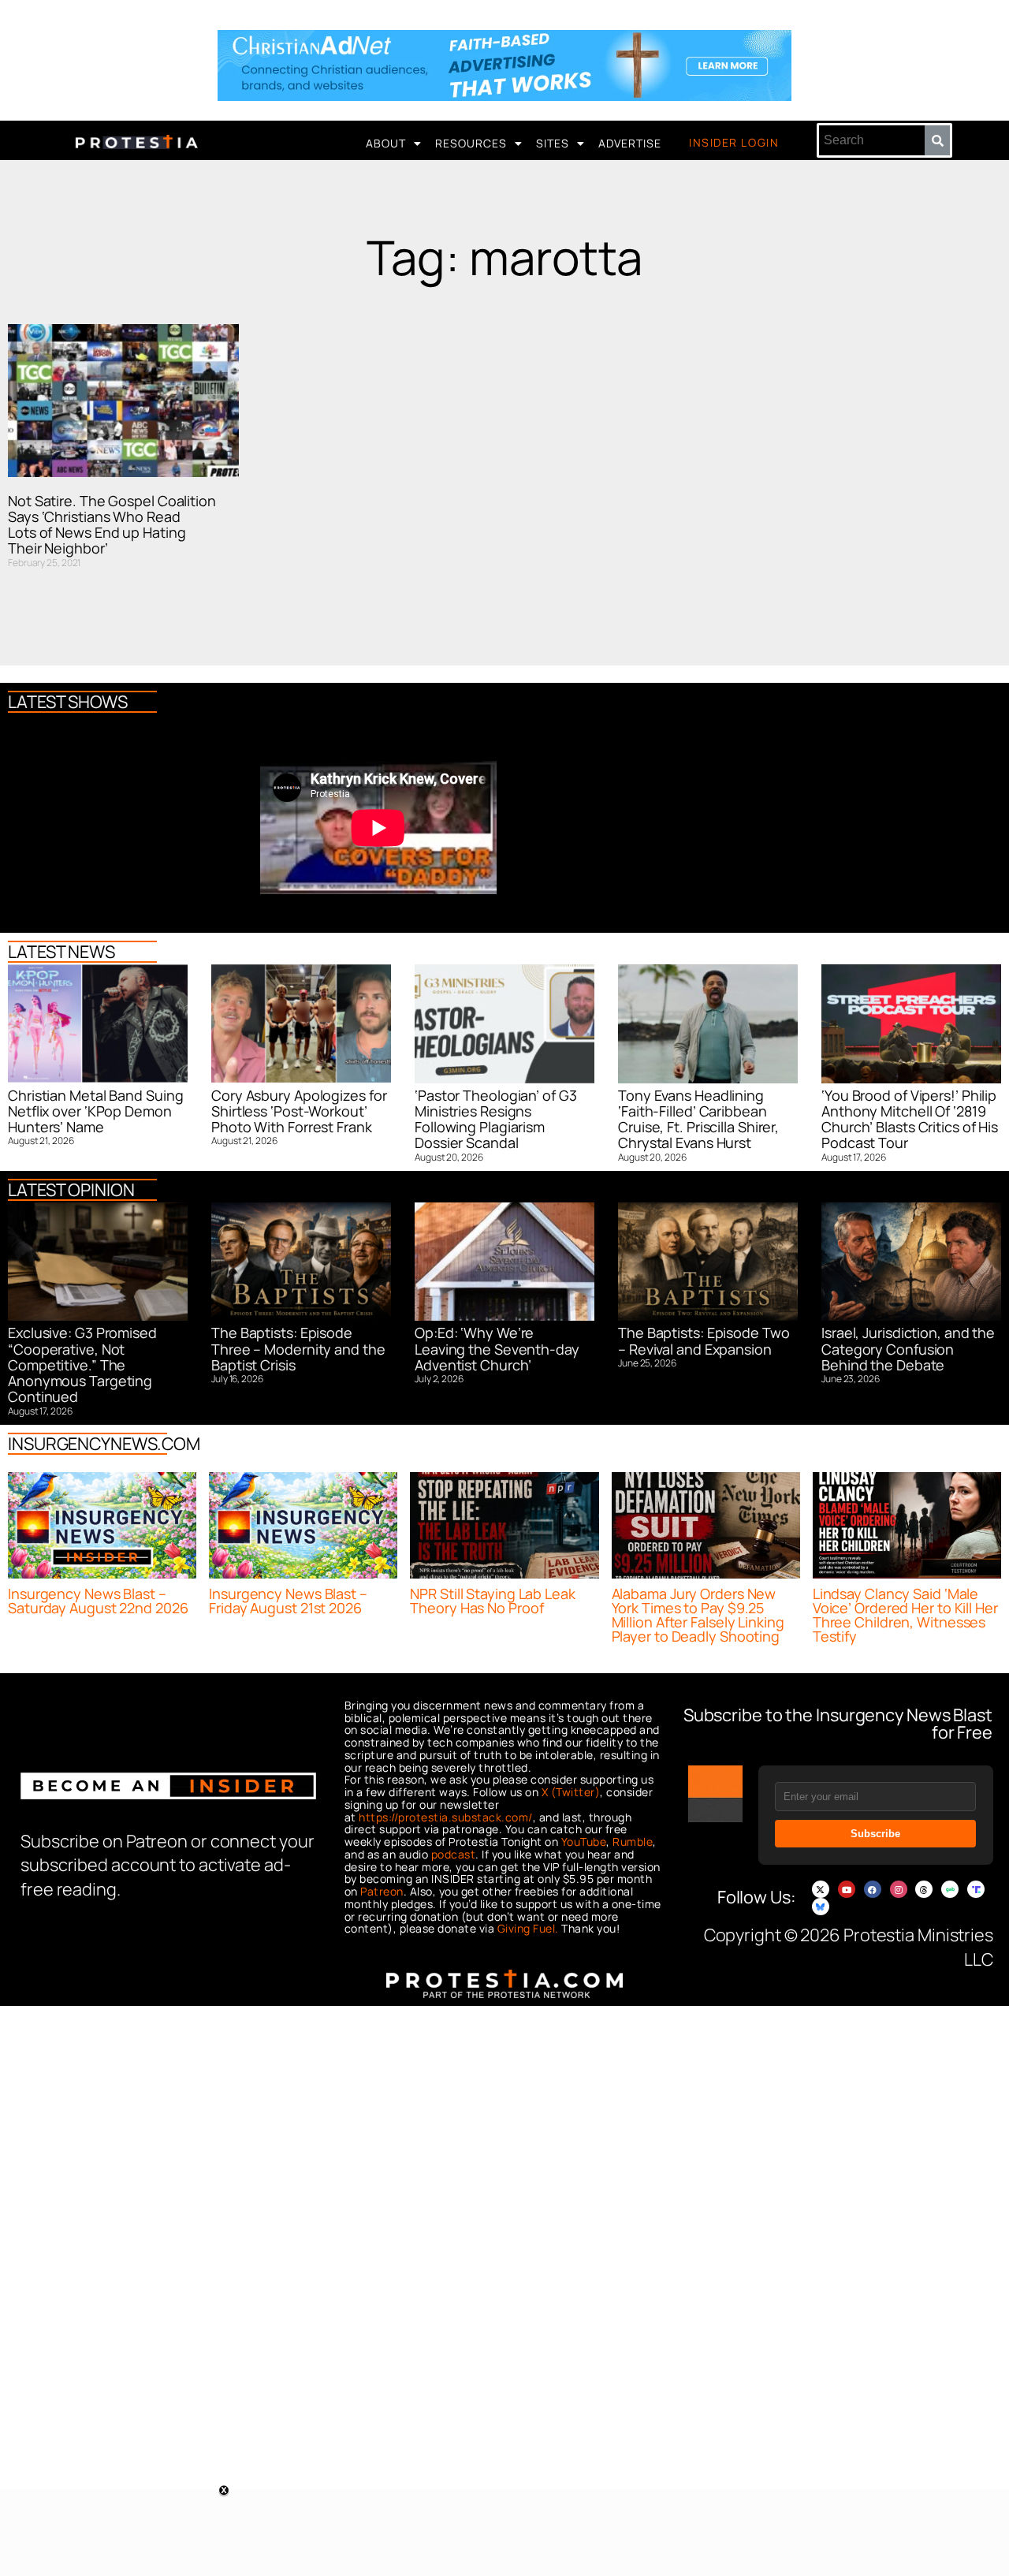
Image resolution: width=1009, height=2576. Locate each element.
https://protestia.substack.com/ (446, 1817)
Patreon (382, 1891)
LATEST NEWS (61, 952)
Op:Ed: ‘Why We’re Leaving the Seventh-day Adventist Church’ (497, 1349)
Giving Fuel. (528, 1928)
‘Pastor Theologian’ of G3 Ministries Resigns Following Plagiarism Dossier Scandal (496, 1119)
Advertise (630, 143)
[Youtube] (847, 1889)
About (386, 143)
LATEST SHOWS (68, 702)
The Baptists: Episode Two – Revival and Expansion (704, 1340)
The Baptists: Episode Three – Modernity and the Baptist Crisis (298, 1349)
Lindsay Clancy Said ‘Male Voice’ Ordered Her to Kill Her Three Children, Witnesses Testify (905, 1615)
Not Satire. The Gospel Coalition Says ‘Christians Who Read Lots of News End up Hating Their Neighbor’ (112, 525)
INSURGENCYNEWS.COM (104, 1444)
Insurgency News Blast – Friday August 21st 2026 (288, 1601)
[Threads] (924, 1889)
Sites (553, 143)
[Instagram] (899, 1889)
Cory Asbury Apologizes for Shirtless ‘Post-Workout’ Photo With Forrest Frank (299, 1111)
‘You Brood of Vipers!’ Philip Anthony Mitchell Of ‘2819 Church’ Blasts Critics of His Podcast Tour (910, 1119)
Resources (471, 143)
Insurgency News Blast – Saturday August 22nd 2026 (98, 1601)
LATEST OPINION (71, 1190)
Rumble (633, 1842)
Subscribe (875, 1834)
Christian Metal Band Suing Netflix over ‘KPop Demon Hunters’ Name (95, 1111)
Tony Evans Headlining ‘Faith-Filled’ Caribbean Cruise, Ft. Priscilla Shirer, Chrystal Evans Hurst (698, 1119)
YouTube (584, 1842)
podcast (454, 1854)
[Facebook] (873, 1889)
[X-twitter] (821, 1889)
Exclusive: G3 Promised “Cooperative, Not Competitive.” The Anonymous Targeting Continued (82, 1364)
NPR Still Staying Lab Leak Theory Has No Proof (492, 1601)
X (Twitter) (571, 1792)
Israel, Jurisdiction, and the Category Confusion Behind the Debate (908, 1349)
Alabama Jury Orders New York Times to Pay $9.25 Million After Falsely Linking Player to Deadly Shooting (698, 1615)
